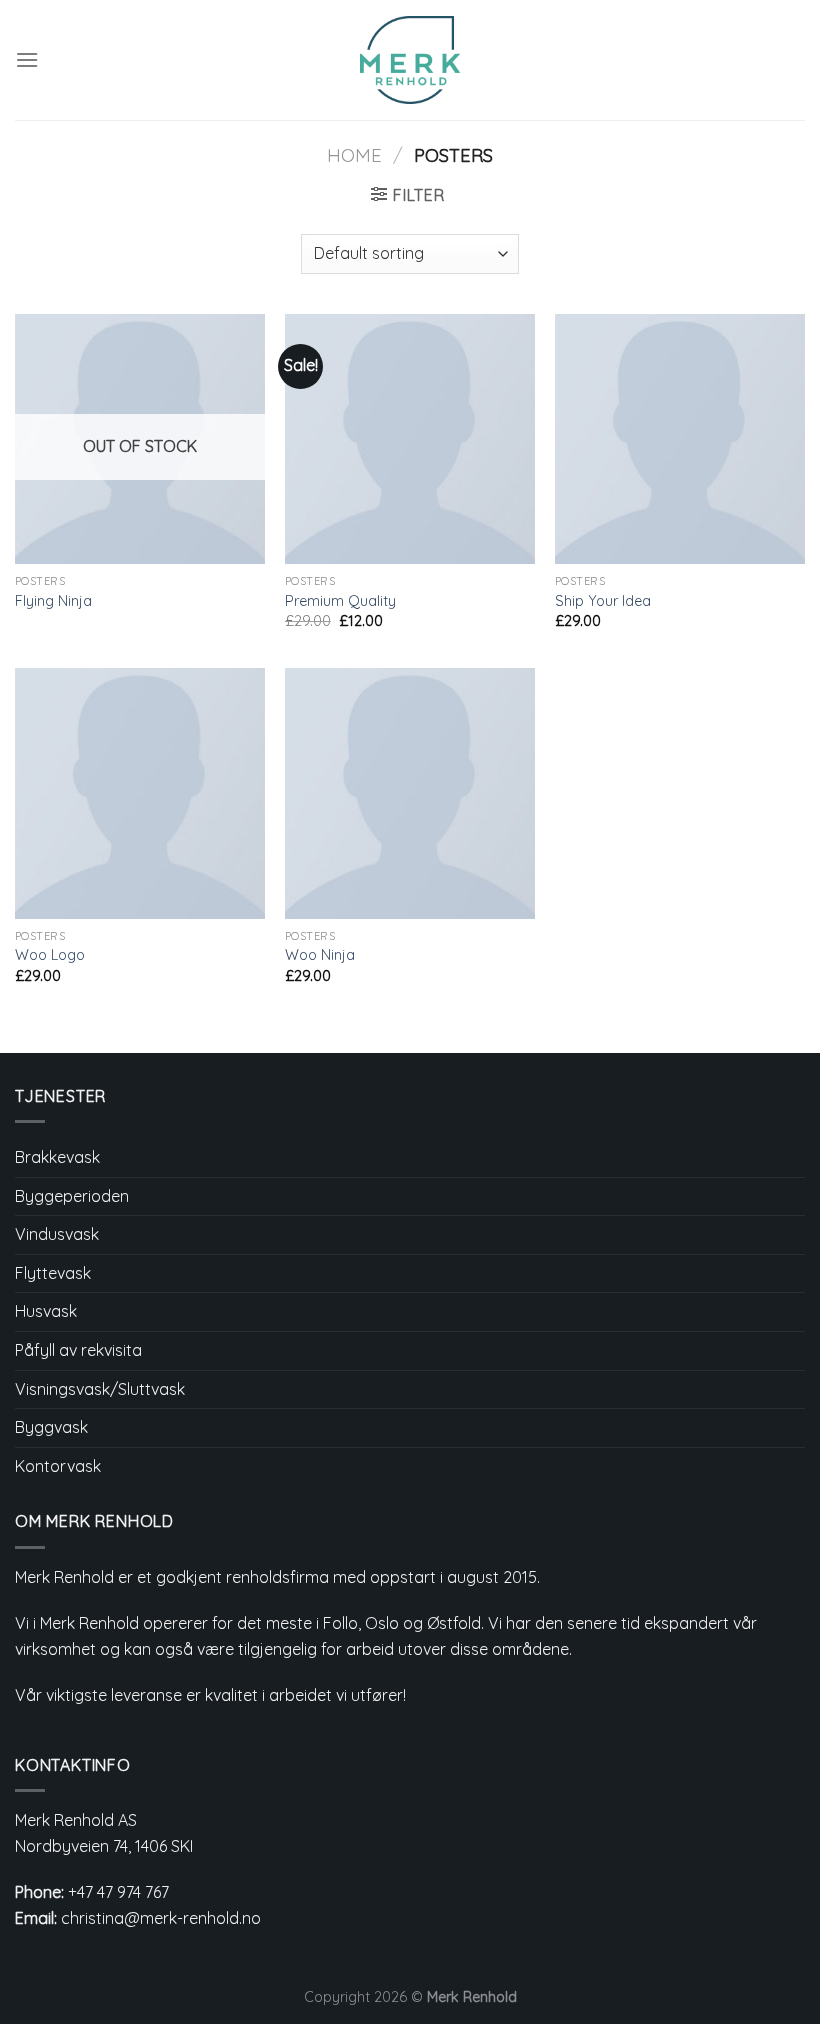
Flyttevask (53, 1273)
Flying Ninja (53, 601)
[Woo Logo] (140, 793)
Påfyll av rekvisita (78, 1350)
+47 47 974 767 (118, 1892)
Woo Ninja (320, 955)
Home (354, 155)
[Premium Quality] (410, 439)
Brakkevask (57, 1157)
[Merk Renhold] (410, 60)
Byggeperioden (72, 1196)
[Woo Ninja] (410, 793)
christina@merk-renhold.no (161, 1918)
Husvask (46, 1311)
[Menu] (27, 59)
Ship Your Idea (603, 601)
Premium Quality (340, 601)
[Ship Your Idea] (680, 439)
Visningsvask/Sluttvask (100, 1389)
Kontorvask (58, 1466)
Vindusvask (57, 1234)
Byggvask (51, 1427)
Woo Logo (50, 955)
